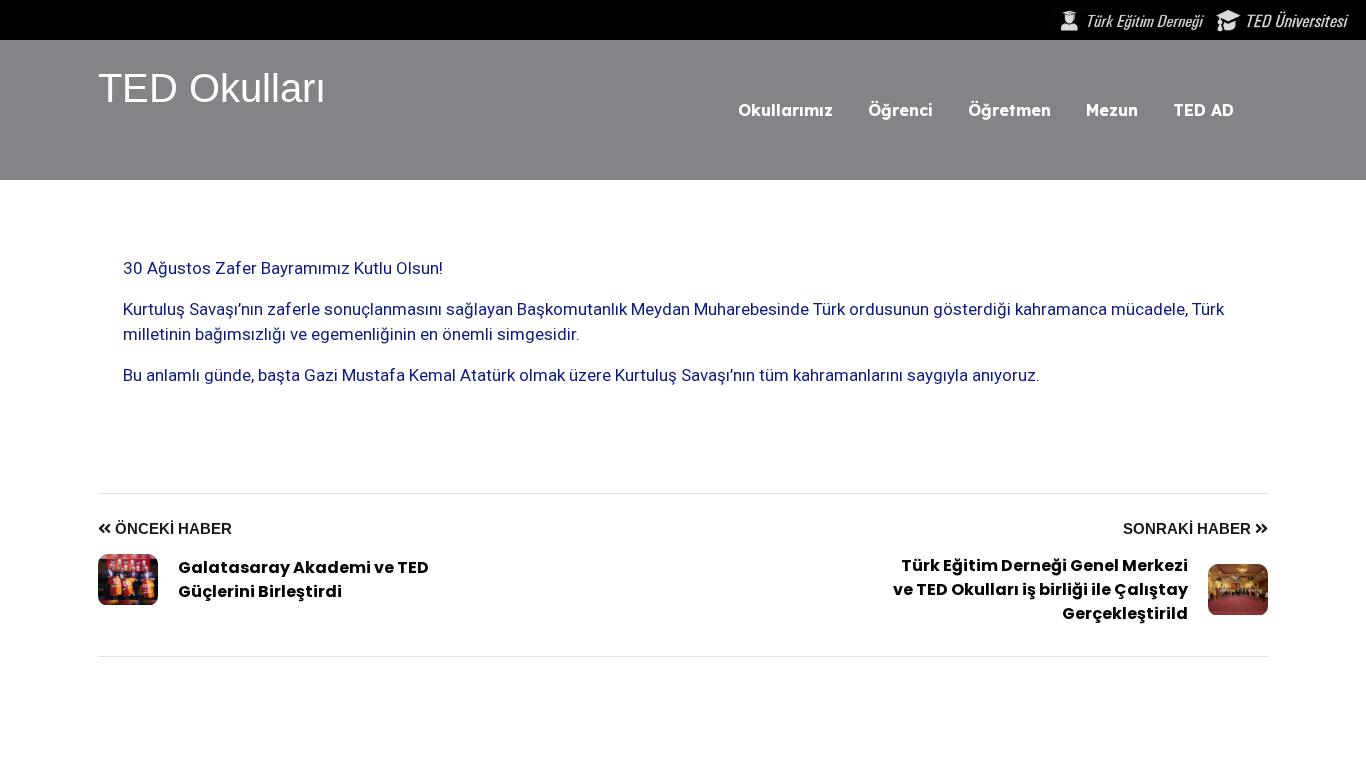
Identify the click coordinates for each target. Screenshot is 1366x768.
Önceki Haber (171, 528)
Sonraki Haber (1189, 528)
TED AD (1203, 110)
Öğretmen (1009, 110)
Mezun (1112, 110)
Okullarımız (785, 110)
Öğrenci (900, 110)
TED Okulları (212, 88)
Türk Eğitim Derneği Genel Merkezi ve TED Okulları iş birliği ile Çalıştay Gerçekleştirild (1040, 589)
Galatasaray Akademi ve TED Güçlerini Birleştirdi (303, 579)
